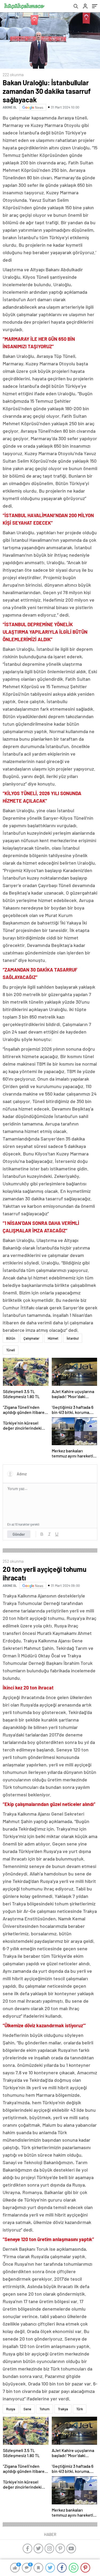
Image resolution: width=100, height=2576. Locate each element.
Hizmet (53, 1338)
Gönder (19, 1534)
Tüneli (11, 1350)
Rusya (11, 2409)
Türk (80, 2409)
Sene (27, 2409)
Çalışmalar (31, 1338)
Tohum (45, 2409)
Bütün (11, 1338)
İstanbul (73, 1338)
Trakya (63, 2409)
